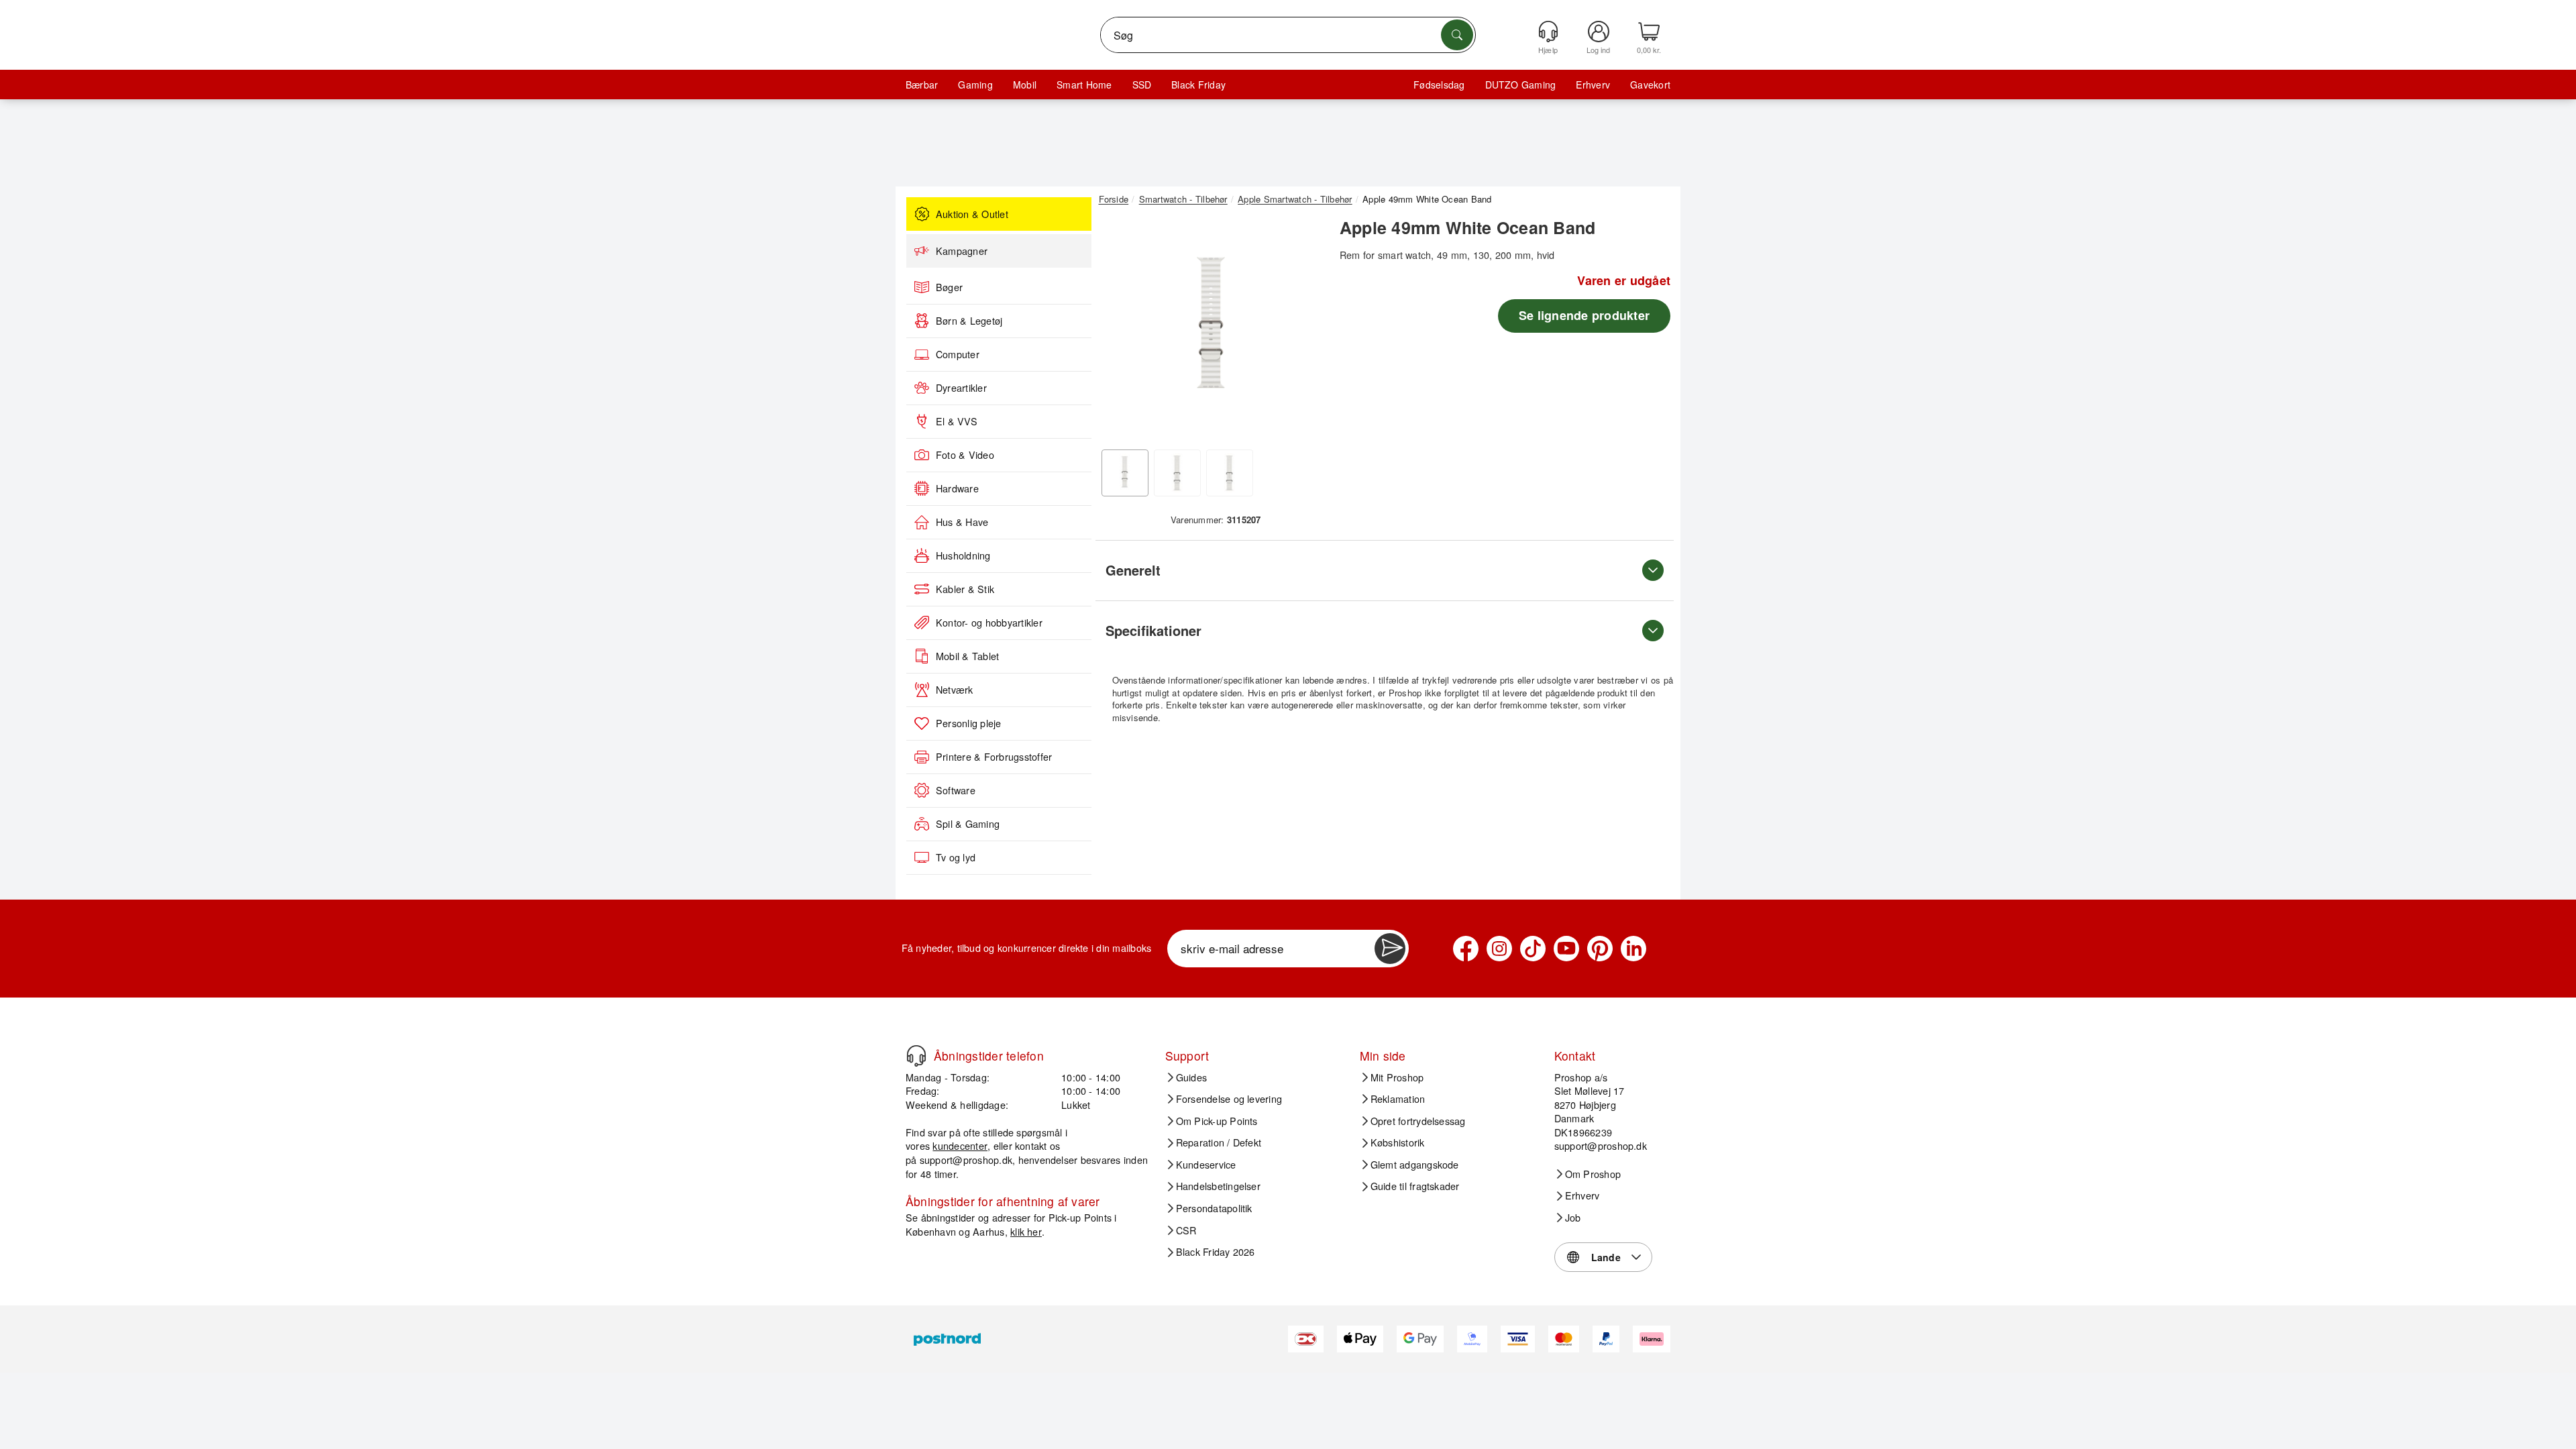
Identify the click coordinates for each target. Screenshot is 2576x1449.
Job (1573, 1218)
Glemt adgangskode (1415, 1165)
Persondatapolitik (1214, 1208)
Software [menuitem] (956, 790)
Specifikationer (1153, 630)
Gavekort (1650, 85)
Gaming (975, 85)
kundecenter (960, 1145)
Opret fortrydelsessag (1418, 1121)
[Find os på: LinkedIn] (1633, 949)
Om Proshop (1593, 1174)
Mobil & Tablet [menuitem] (967, 656)
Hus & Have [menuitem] (962, 522)
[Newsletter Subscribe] (1390, 949)
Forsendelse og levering (1229, 1099)
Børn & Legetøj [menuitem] (969, 321)
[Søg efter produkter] (1457, 35)
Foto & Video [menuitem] (965, 455)
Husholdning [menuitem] (963, 555)
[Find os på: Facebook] (1466, 949)
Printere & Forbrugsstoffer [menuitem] (994, 757)
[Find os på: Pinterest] (1600, 949)
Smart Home (1084, 85)
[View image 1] (1125, 473)
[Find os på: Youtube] (1566, 949)
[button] (1211, 327)
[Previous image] (1119, 331)
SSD (1142, 85)
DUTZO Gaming (1521, 85)
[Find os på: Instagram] (1499, 949)
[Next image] (1303, 331)
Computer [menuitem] (958, 354)
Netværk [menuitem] (955, 690)
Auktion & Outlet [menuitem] (972, 214)
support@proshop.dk (966, 1160)
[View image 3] (1230, 473)
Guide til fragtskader (1415, 1186)
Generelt (1133, 570)
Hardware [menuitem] (957, 488)
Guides (1191, 1077)
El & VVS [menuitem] (957, 421)
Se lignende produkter (1584, 315)
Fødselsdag (1439, 85)
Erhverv (1593, 85)
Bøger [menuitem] (949, 287)
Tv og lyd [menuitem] (956, 857)
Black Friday (1198, 85)
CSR (1186, 1230)
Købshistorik (1398, 1142)
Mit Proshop (1397, 1077)
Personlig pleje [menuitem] (969, 723)
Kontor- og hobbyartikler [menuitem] (989, 623)
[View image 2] (1177, 473)
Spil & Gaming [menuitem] (968, 824)
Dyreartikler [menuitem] (961, 388)
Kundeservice (1206, 1165)
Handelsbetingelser (1218, 1186)
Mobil (1025, 85)
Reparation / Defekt (1219, 1142)
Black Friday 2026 (1216, 1252)
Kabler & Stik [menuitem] (965, 589)
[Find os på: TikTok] (1533, 949)
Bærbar (922, 85)
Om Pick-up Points (1217, 1121)
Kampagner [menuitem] (962, 251)
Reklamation (1398, 1099)
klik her (1026, 1231)
